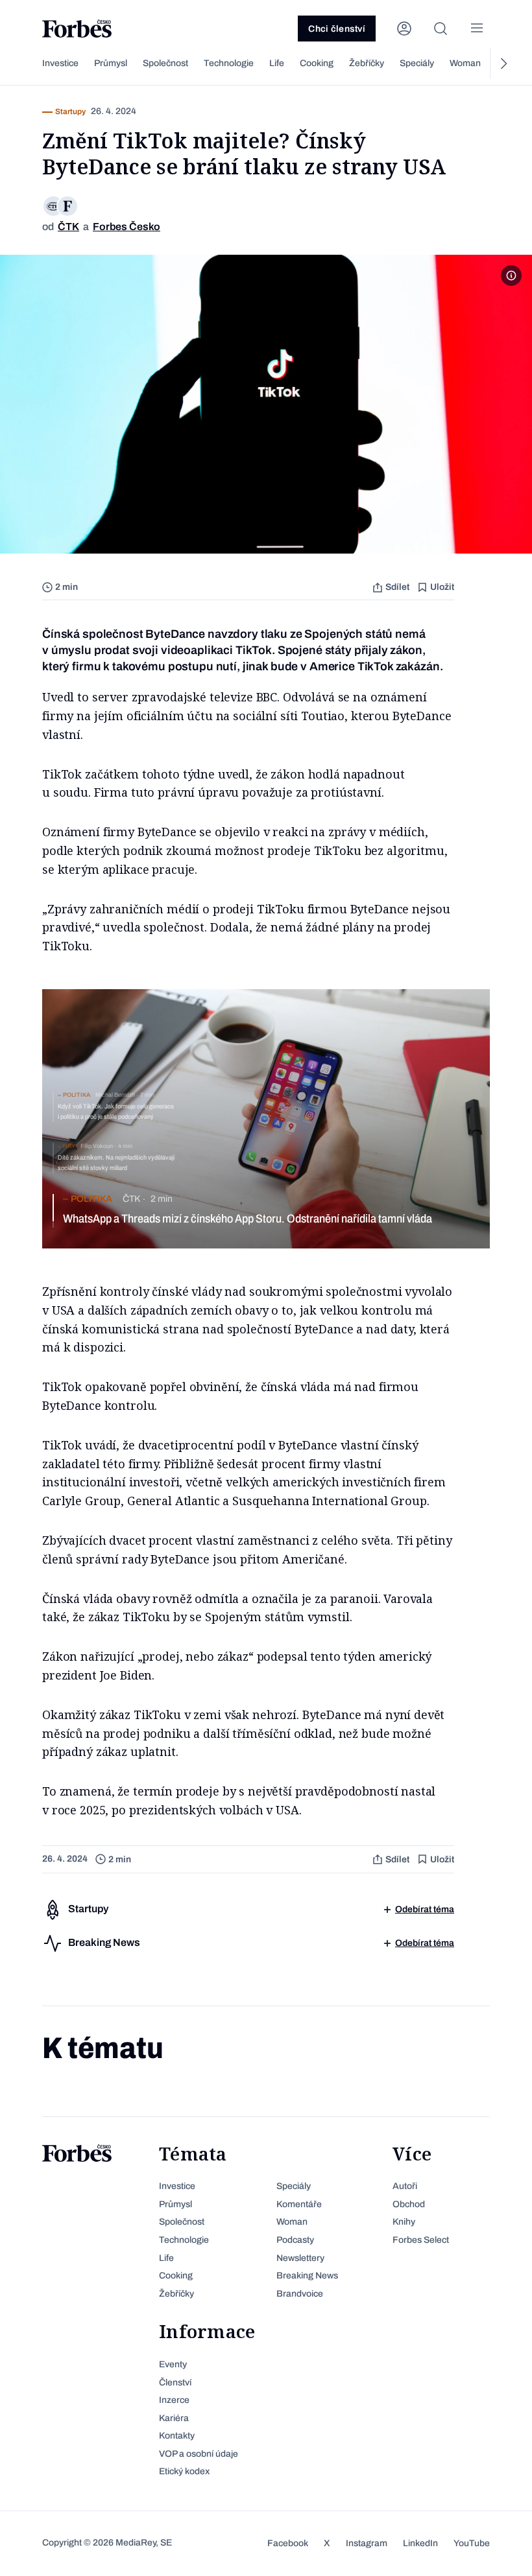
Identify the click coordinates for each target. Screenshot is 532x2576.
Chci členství (337, 29)
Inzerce (174, 2400)
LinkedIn (420, 2543)
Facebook (288, 2543)
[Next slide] (503, 64)
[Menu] (477, 29)
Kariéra (174, 2418)
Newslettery (300, 2258)
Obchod (409, 2204)
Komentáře (299, 2204)
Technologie (229, 63)
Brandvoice (300, 2294)
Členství (175, 2383)
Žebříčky (367, 63)
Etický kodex (184, 2471)
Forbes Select (421, 2240)
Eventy (173, 2364)
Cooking (317, 63)
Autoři (405, 2186)
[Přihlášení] (404, 29)
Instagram (367, 2543)
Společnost (165, 63)
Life (277, 63)
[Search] (441, 29)
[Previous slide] (29, 64)
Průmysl (111, 63)
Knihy (404, 2222)
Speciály (417, 63)
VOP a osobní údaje (199, 2454)
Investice (60, 63)
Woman (465, 63)
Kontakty (177, 2436)
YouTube (472, 2543)
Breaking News (307, 2276)
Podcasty (295, 2240)
